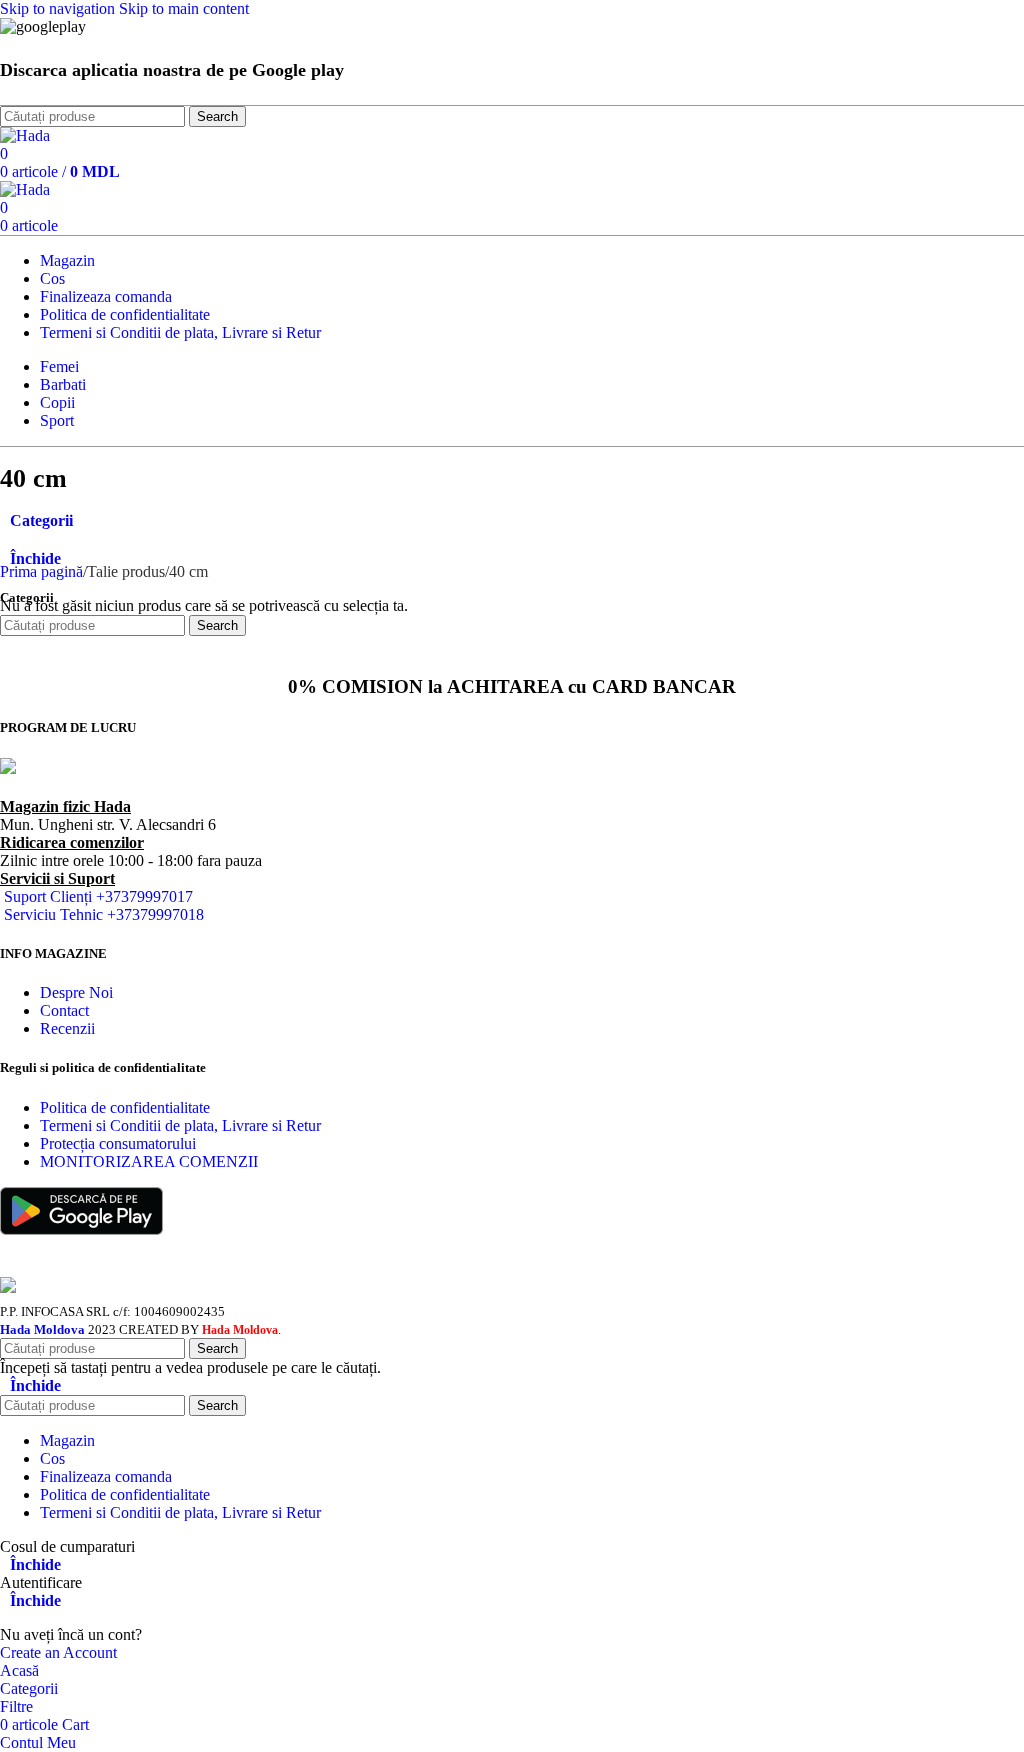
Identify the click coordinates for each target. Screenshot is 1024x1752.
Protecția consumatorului (118, 1143)
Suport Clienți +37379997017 (98, 896)
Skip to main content (184, 8)
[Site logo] (25, 135)
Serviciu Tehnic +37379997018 (104, 914)
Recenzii (67, 1028)
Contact (64, 1010)
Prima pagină (41, 571)
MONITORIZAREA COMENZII (149, 1161)
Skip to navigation (59, 8)
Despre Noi (76, 992)
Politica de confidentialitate (125, 1107)
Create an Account (58, 1652)
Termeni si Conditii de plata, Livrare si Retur (180, 1125)
